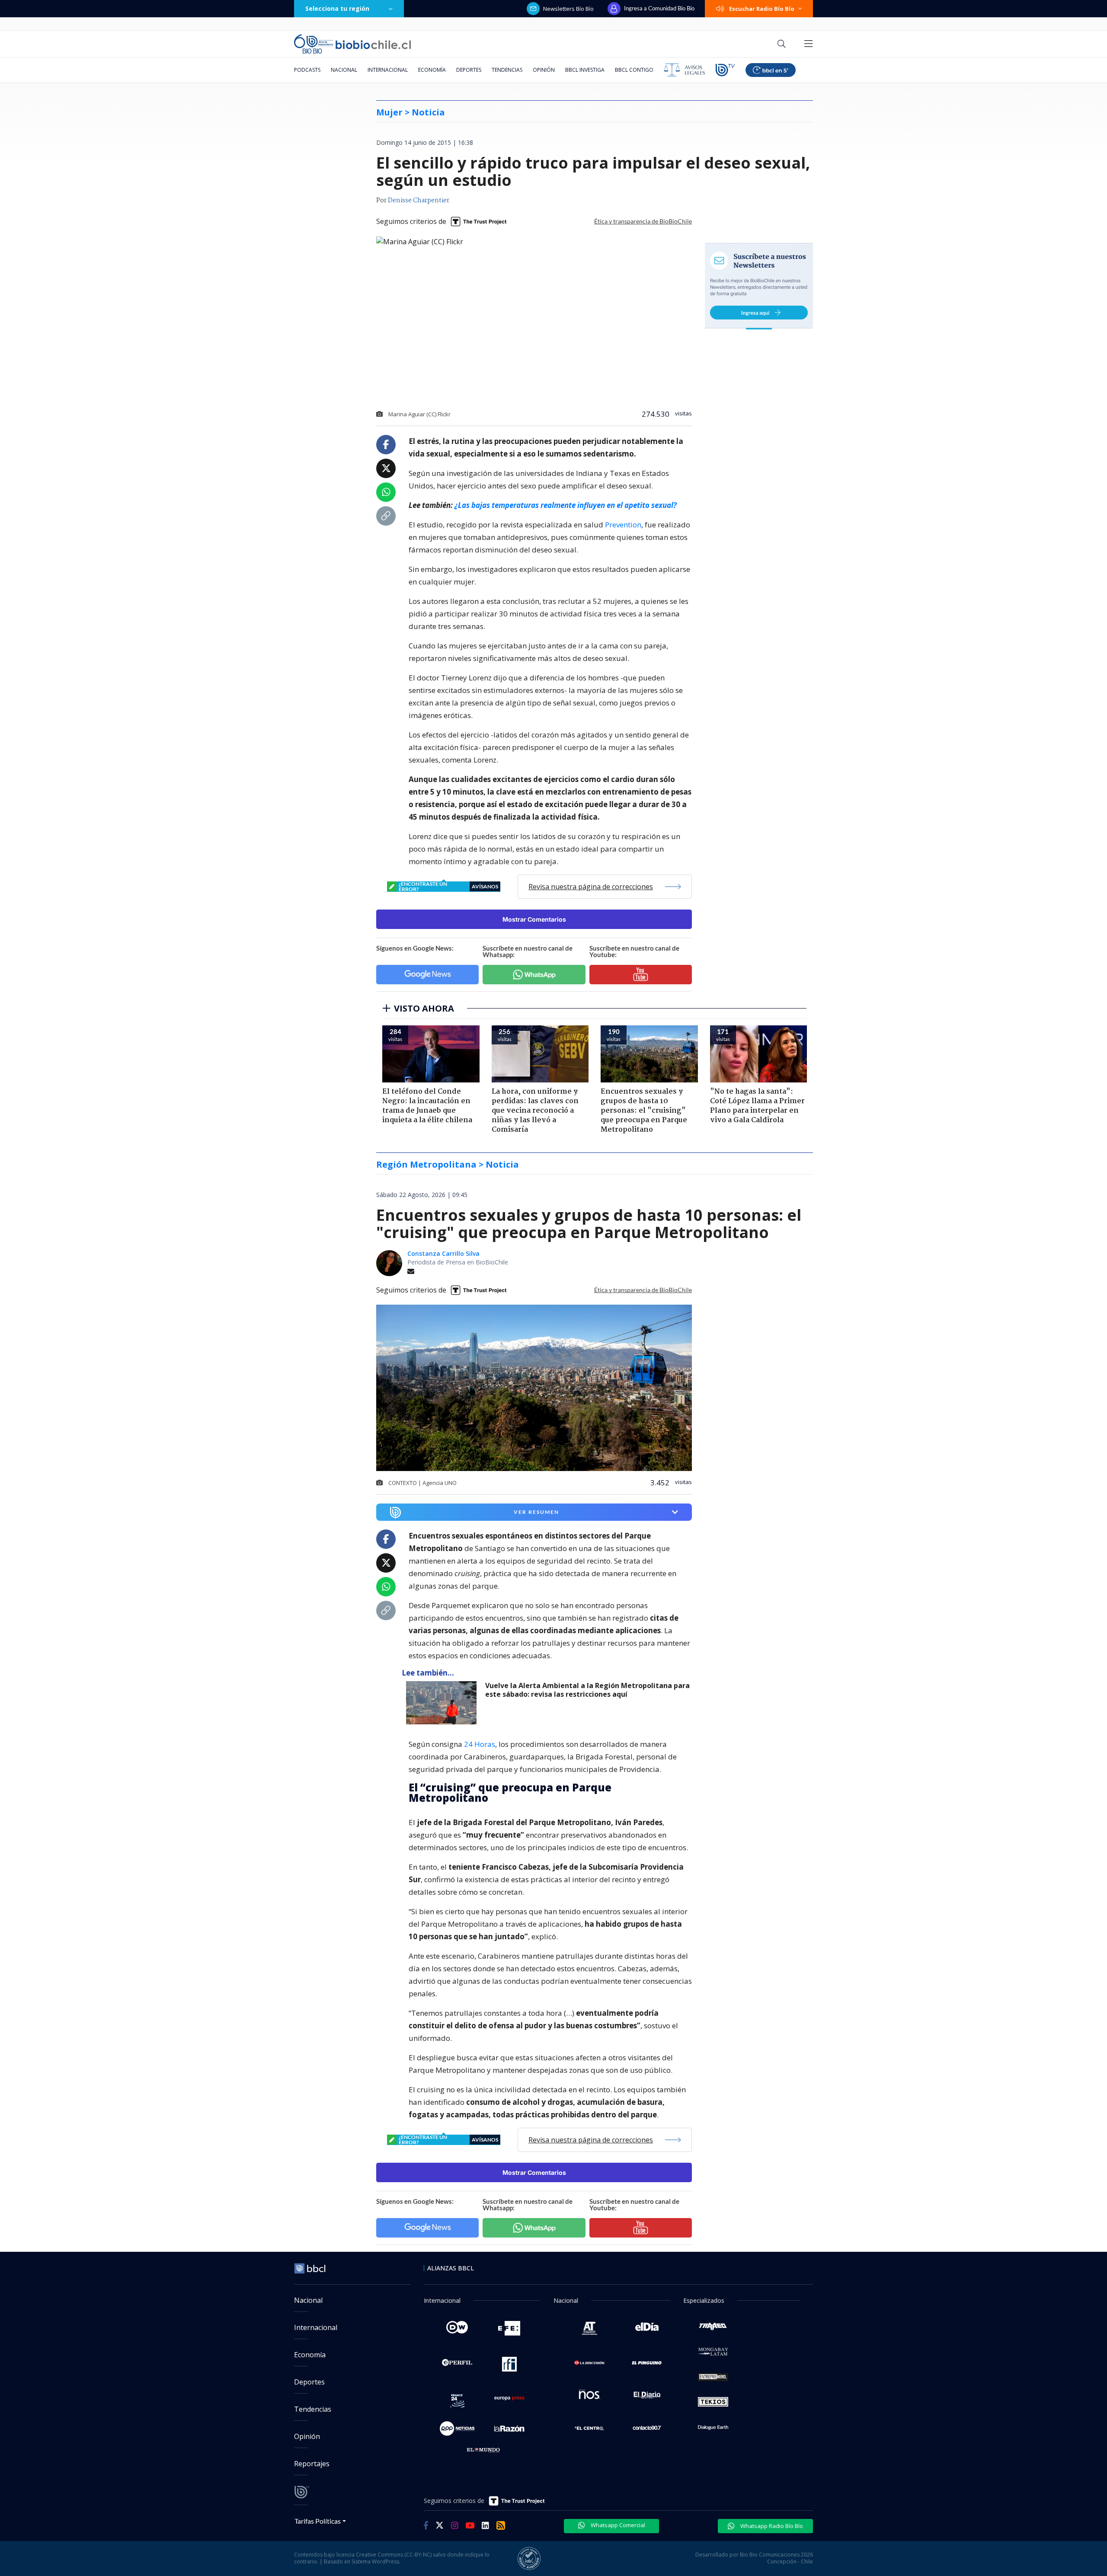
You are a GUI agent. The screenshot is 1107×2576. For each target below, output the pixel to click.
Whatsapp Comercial (617, 2525)
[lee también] (443, 1703)
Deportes (469, 70)
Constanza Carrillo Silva (443, 1253)
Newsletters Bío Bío (568, 9)
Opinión (544, 70)
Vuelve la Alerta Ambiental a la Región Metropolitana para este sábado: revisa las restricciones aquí (587, 1690)
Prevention (623, 525)
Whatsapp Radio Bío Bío (771, 2526)
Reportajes (312, 2464)
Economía (432, 70)
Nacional (344, 70)
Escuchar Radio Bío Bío (762, 9)
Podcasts (307, 70)
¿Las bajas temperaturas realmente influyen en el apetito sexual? (566, 505)
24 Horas (480, 1744)
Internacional (388, 70)
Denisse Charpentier (419, 201)
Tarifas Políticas (318, 2521)
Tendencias (507, 70)
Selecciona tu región (337, 8)
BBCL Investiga (585, 70)
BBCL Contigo (634, 70)
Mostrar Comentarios (534, 919)
